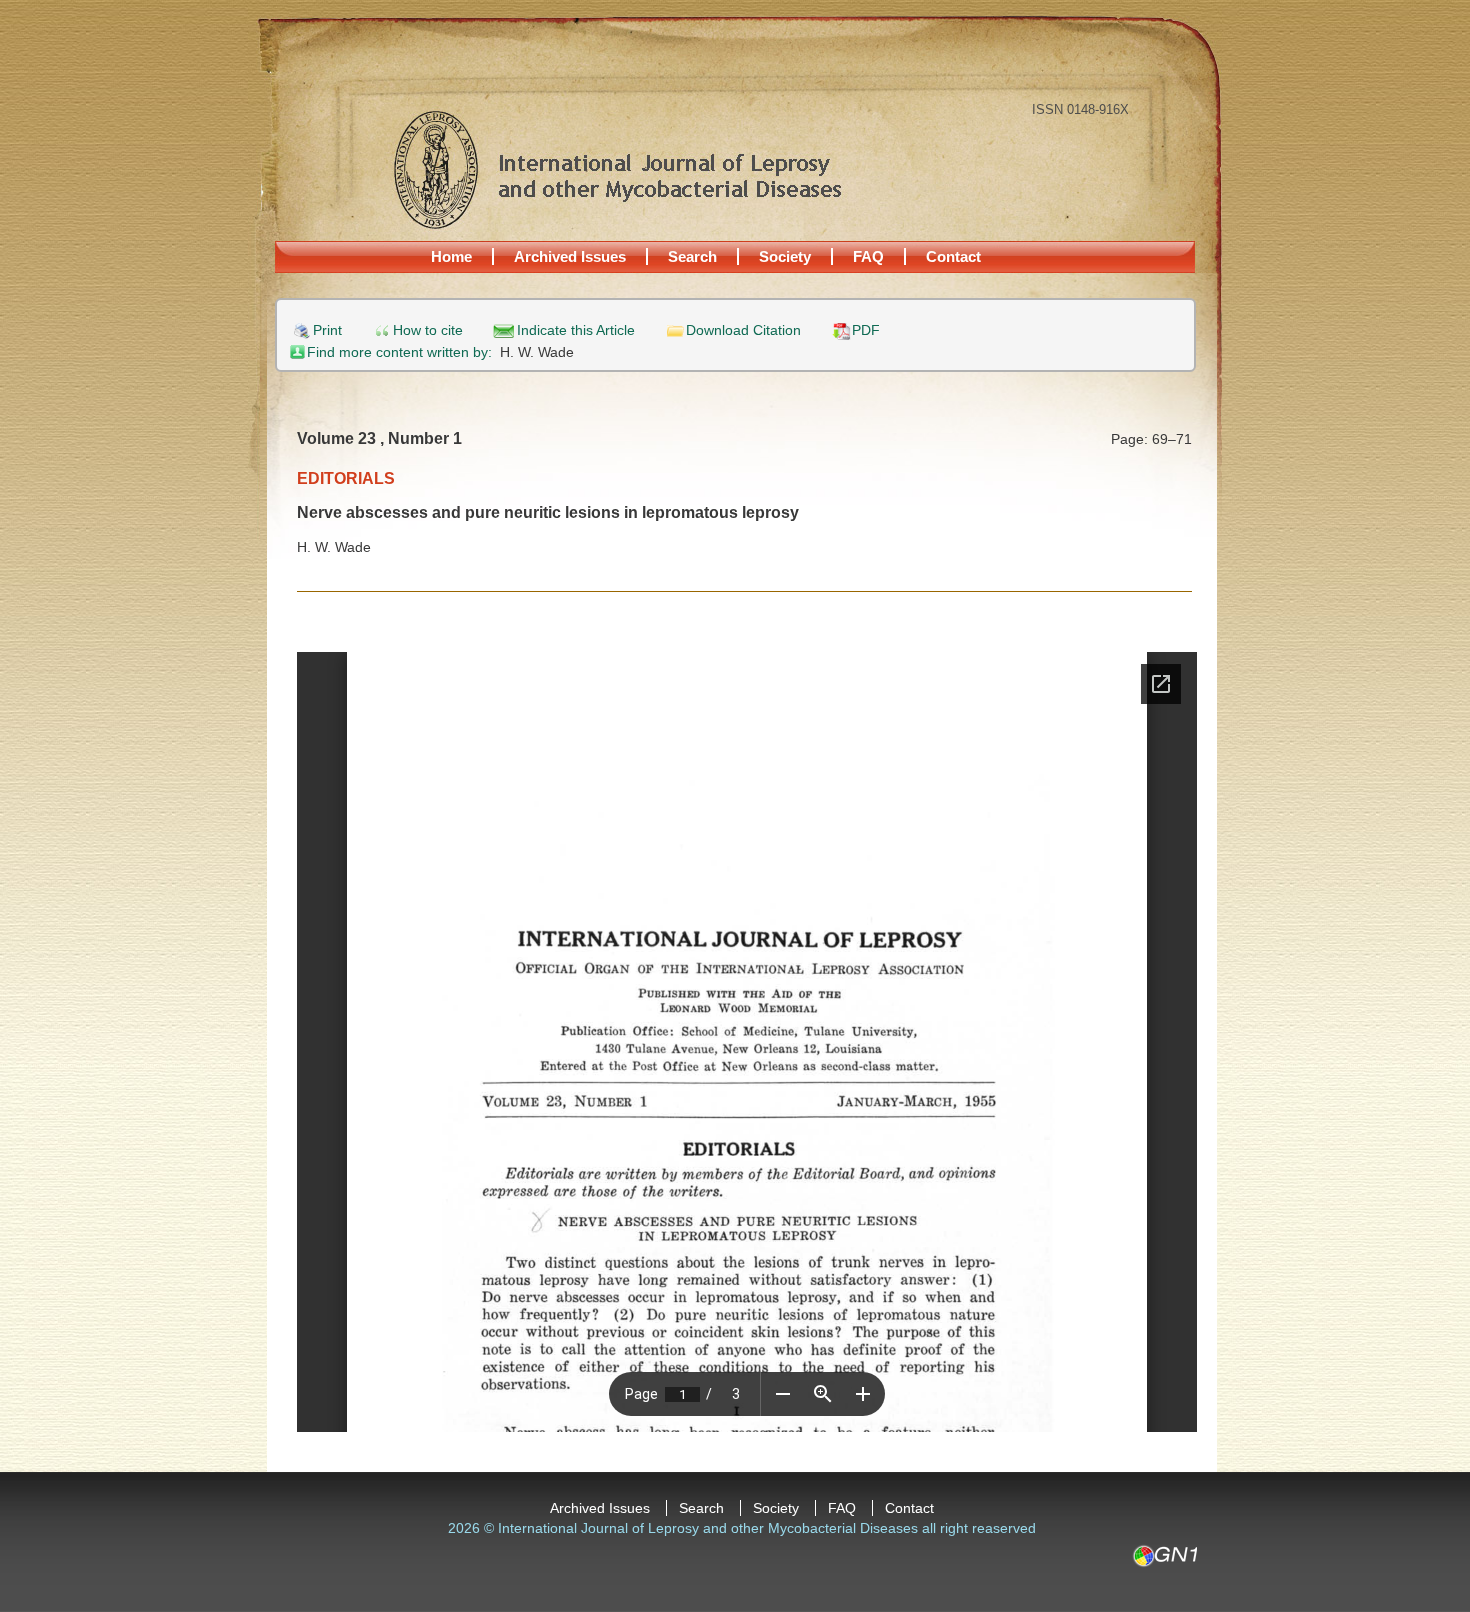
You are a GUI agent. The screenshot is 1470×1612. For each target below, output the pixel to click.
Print (327, 330)
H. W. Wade (537, 352)
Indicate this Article (576, 330)
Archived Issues (570, 256)
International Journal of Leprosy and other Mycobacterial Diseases (617, 169)
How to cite (428, 330)
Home (451, 256)
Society (785, 256)
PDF (866, 330)
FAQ (868, 256)
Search (692, 256)
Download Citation (743, 330)
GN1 (1164, 1556)
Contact (953, 256)
